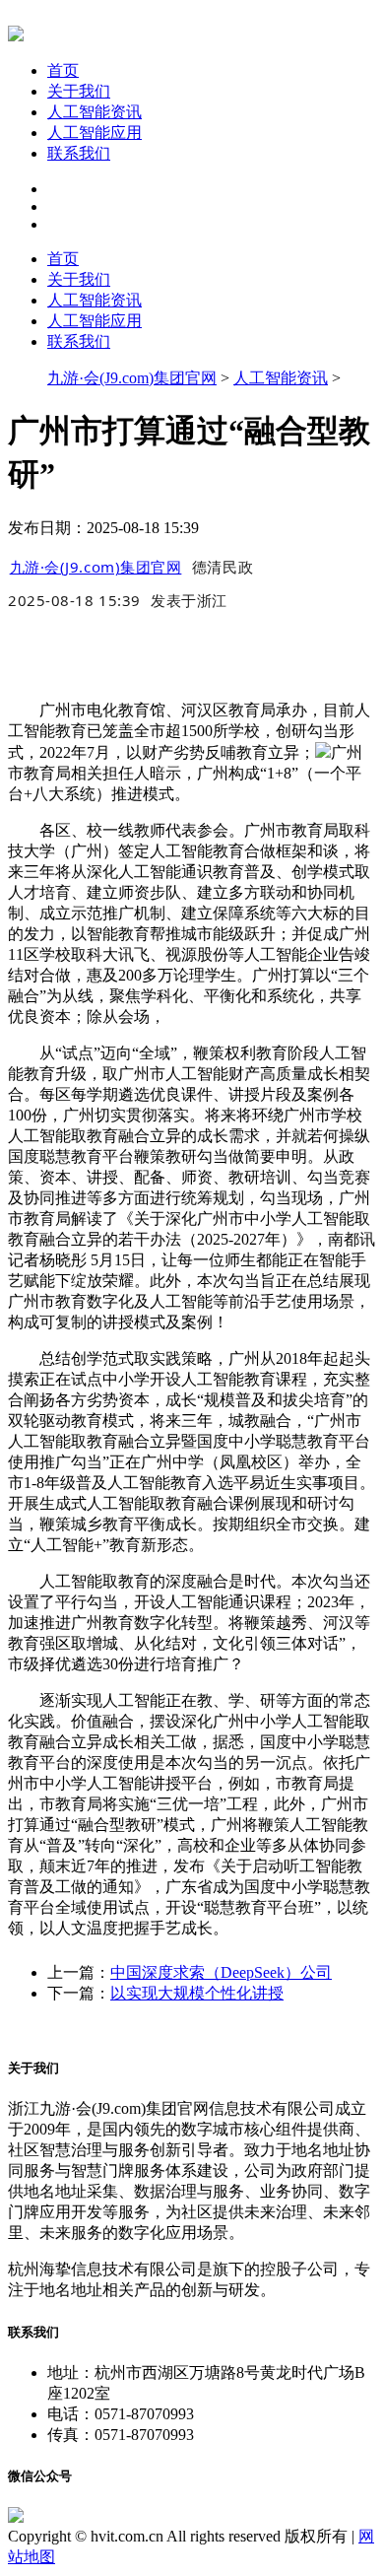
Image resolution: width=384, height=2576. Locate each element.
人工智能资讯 (95, 112)
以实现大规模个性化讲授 (197, 1993)
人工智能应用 (95, 133)
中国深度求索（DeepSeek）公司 (221, 1972)
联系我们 (79, 153)
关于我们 (79, 91)
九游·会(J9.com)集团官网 (132, 378)
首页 (63, 70)
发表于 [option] (189, 600)
